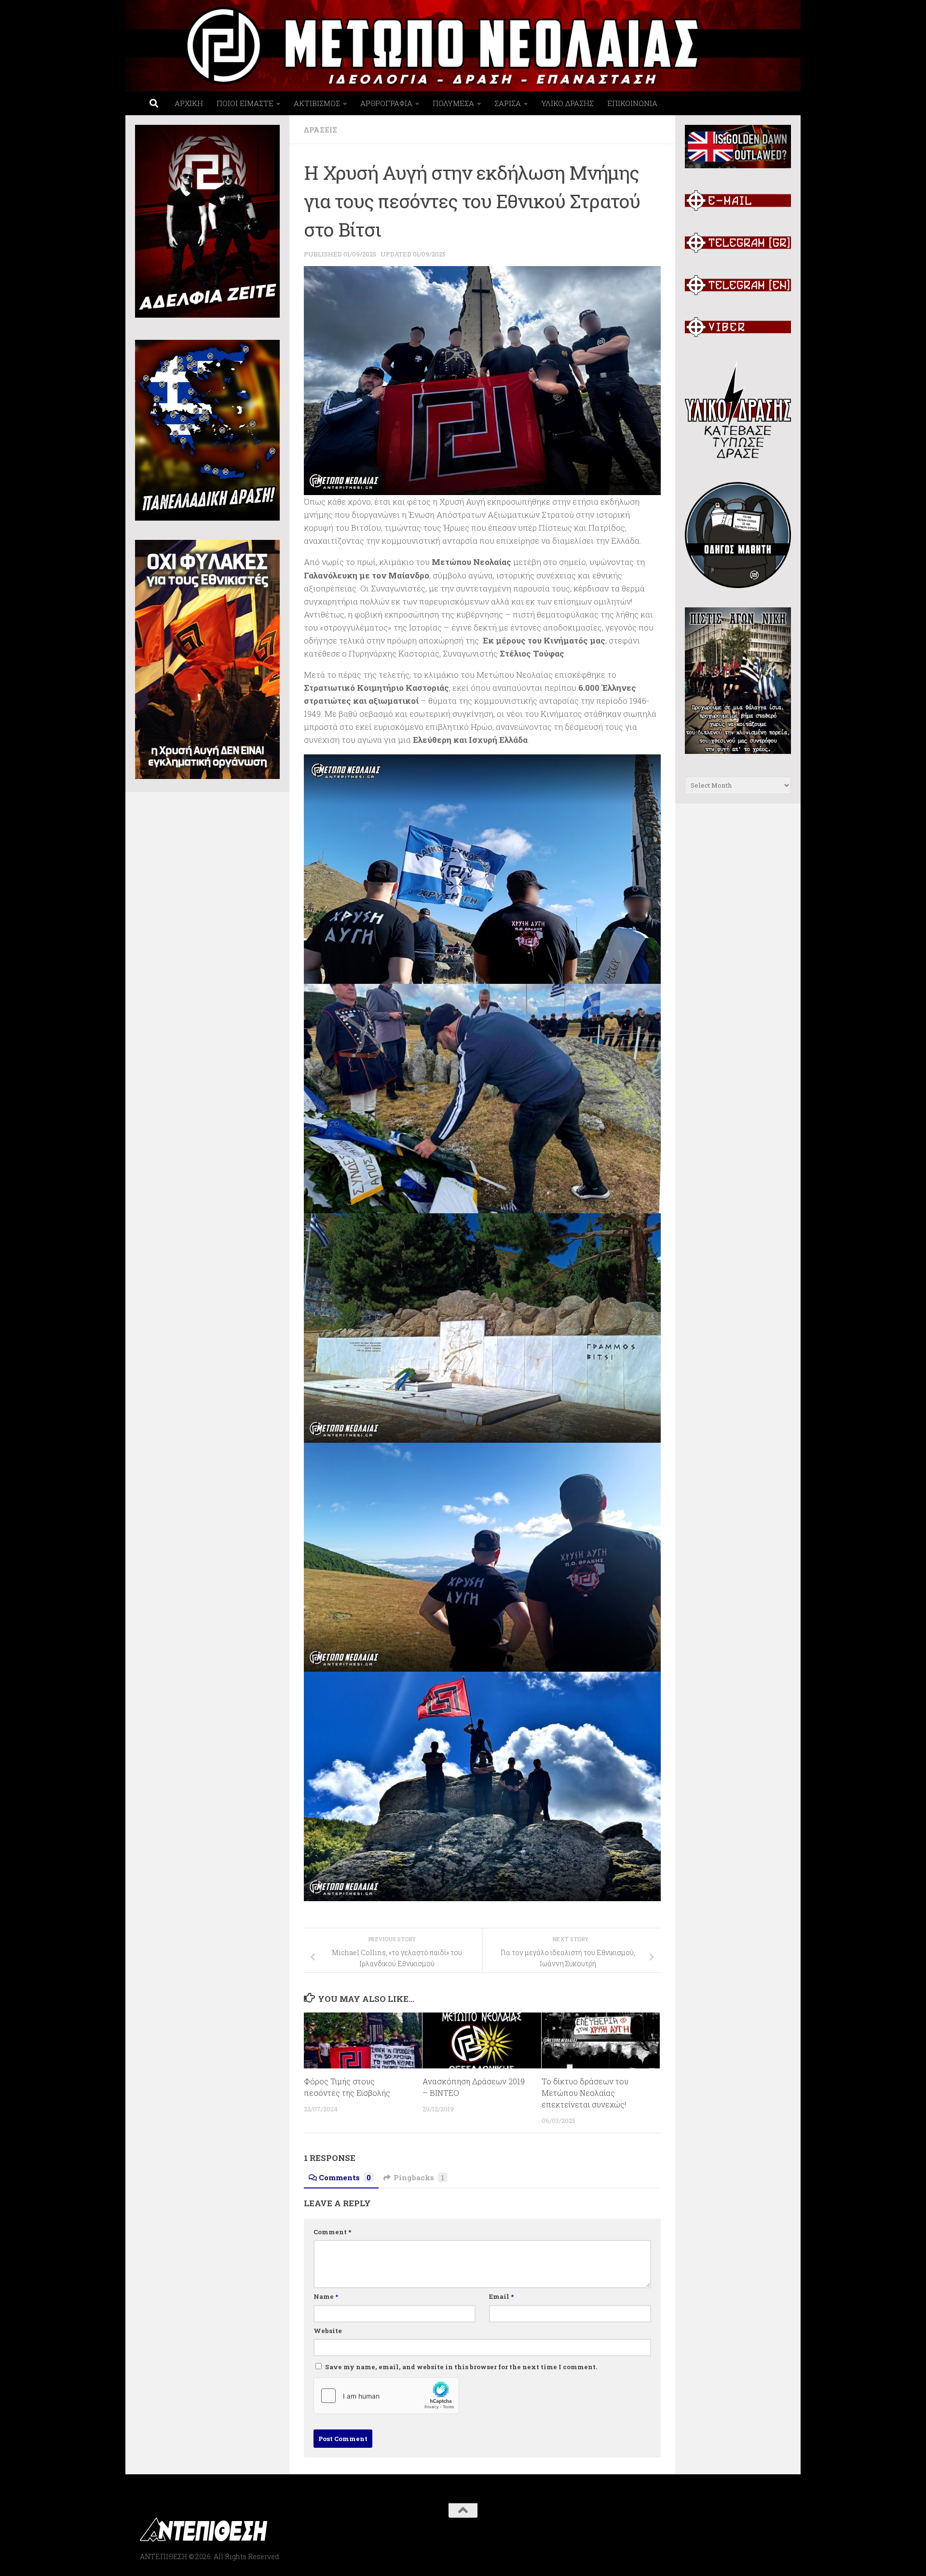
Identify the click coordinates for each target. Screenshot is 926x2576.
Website (328, 2331)
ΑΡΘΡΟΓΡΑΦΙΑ (386, 103)
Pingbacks (419, 2177)
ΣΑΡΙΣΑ (508, 103)
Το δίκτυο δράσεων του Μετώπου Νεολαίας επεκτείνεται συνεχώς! (585, 2093)
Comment (332, 2232)
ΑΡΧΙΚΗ (189, 103)
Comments (345, 2177)
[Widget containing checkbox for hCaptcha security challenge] (386, 2396)
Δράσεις (320, 130)
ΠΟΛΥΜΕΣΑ (453, 103)
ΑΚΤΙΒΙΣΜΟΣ (317, 103)
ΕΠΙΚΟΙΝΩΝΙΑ (632, 103)
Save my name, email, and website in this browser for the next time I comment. (461, 2367)
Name (326, 2296)
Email (501, 2296)
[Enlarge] (648, 279)
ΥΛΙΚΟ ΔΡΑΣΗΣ (567, 103)
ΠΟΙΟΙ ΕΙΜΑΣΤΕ (245, 103)
